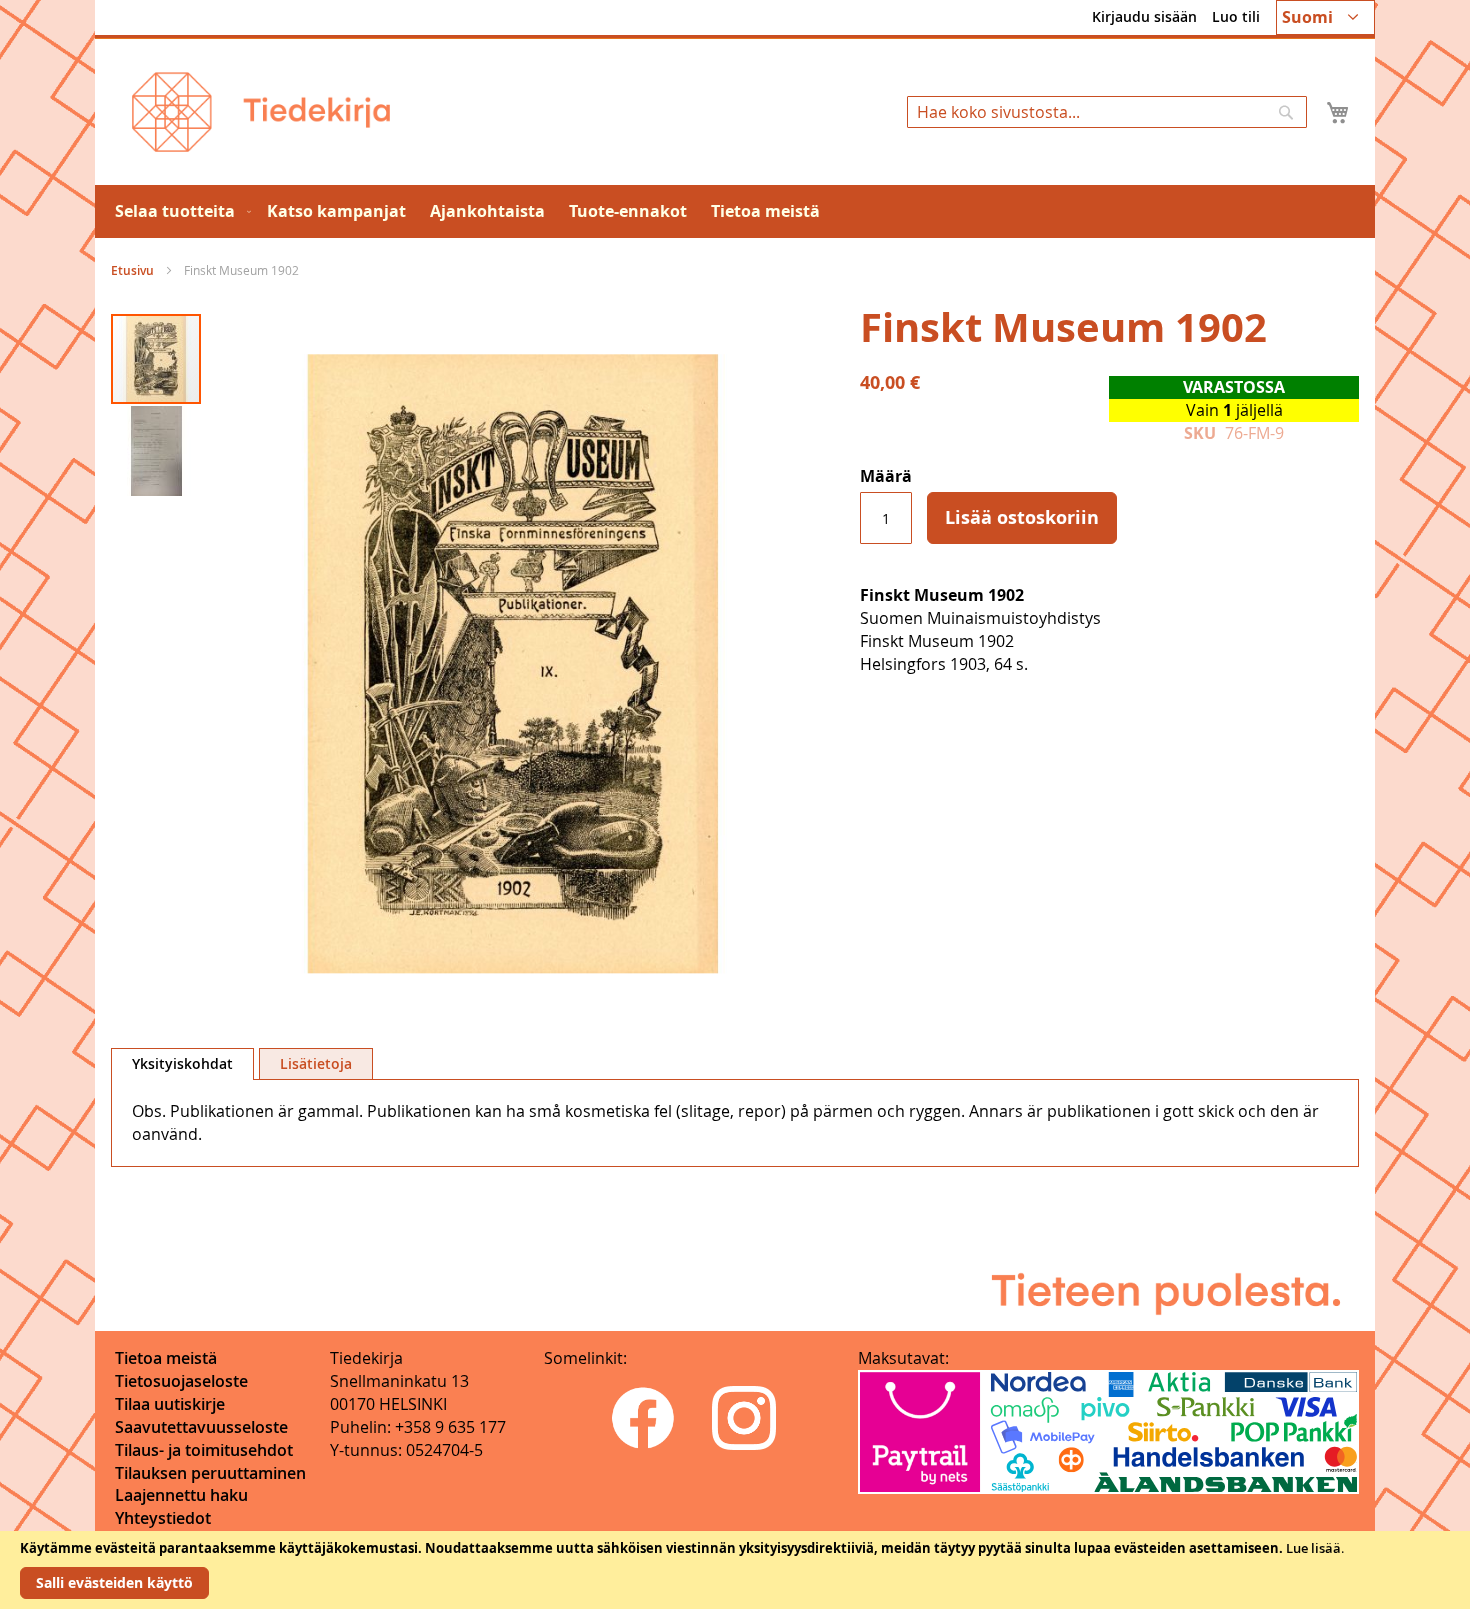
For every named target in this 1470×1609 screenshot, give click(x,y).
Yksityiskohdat (182, 1063)
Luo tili (1236, 16)
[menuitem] (179, 211)
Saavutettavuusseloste (201, 1427)
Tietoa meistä (166, 1358)
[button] (1325, 17)
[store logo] (261, 112)
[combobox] (1107, 112)
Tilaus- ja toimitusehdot (204, 1450)
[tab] (182, 1064)
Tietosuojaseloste (181, 1381)
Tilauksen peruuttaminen (210, 1473)
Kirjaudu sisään (1144, 16)
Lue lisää (1313, 1548)
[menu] (735, 211)
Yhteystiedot (163, 1518)
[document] (735, 1570)
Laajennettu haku (181, 1495)
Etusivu (132, 270)
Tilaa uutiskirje (170, 1404)
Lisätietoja (316, 1063)
